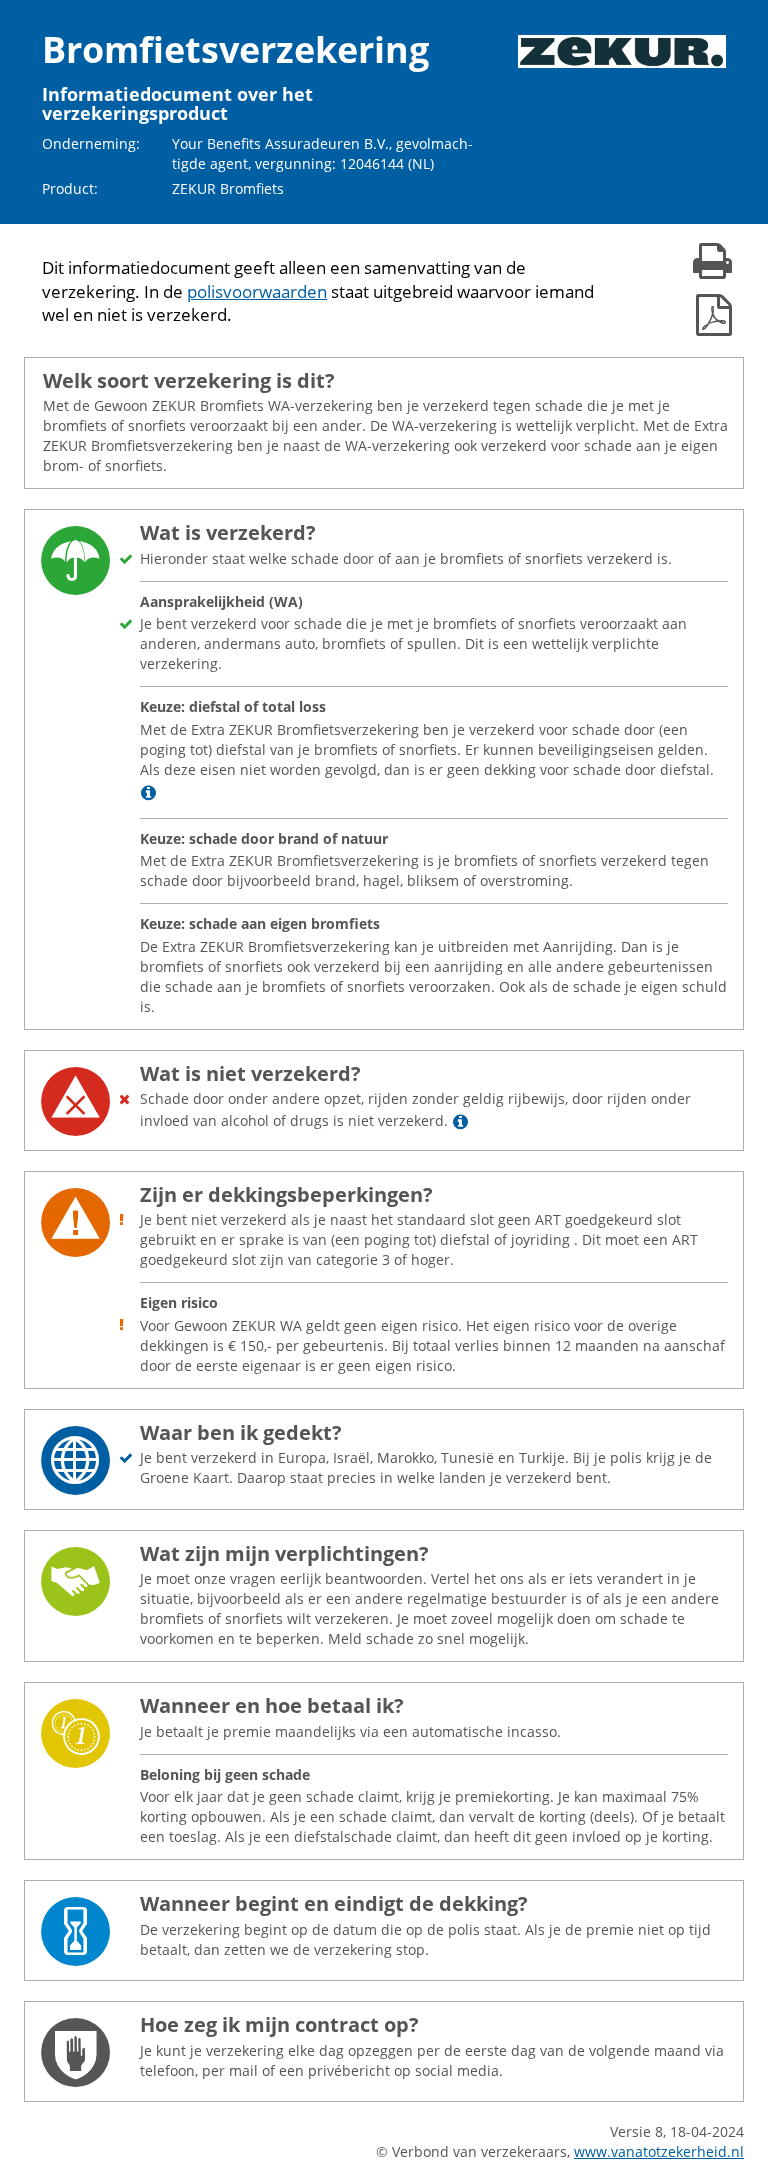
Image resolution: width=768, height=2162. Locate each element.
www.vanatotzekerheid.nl (659, 2151)
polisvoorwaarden (257, 291)
